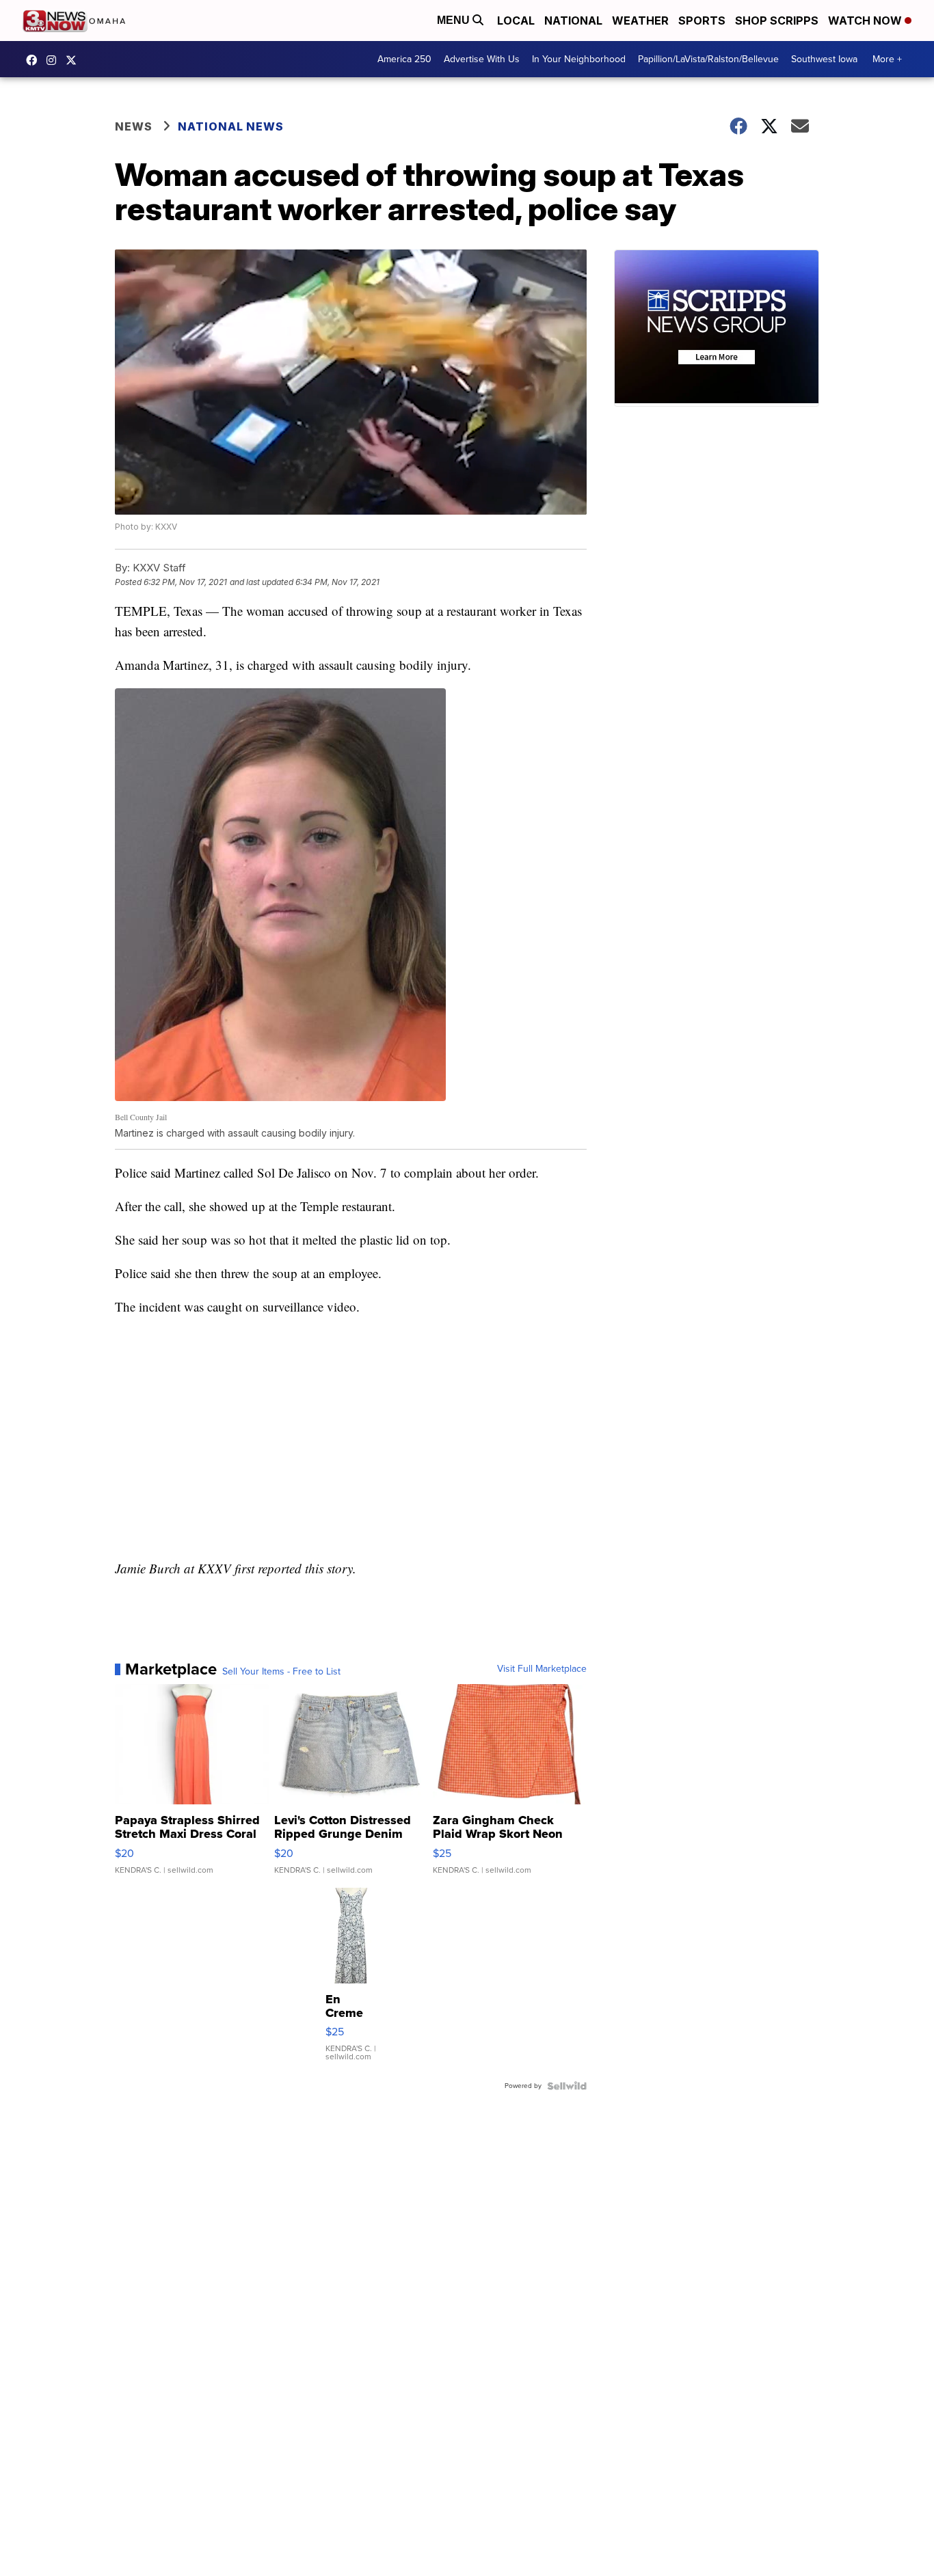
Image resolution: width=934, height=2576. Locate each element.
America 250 (404, 59)
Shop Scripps (777, 21)
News (134, 126)
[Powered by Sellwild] (567, 2086)
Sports (702, 21)
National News (231, 126)
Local (516, 21)
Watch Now (866, 21)
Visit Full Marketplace (542, 1669)
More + (887, 59)
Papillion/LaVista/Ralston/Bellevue (708, 59)
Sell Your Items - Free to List (281, 1672)
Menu (455, 20)
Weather (640, 21)
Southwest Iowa (824, 59)
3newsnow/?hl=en (55, 60)
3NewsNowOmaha (75, 60)
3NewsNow (35, 60)
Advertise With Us (482, 59)
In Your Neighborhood (579, 59)
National (573, 21)
